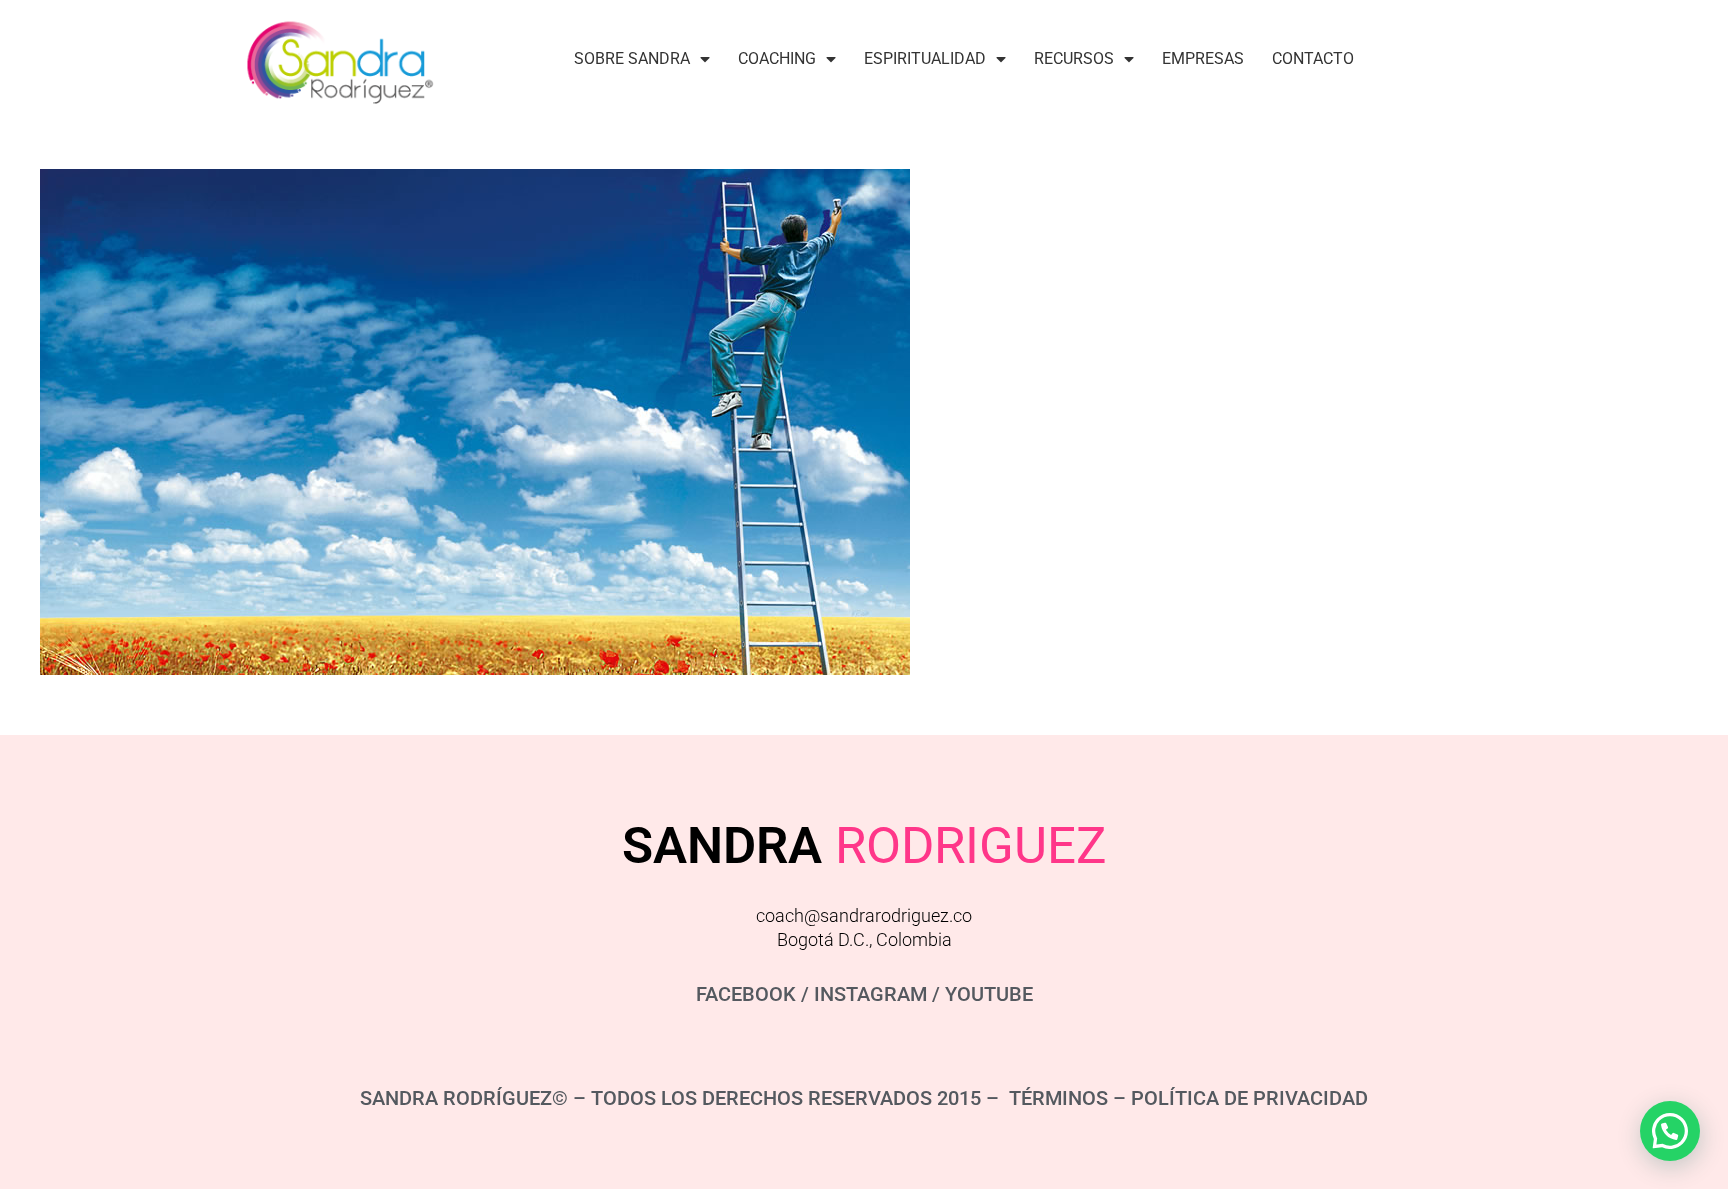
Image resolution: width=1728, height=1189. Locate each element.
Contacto (1313, 58)
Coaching (777, 58)
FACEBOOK (746, 994)
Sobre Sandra (632, 58)
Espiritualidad (925, 58)
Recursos (1074, 58)
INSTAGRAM (870, 994)
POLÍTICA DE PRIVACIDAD (1249, 1098)
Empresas (1203, 58)
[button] (1670, 1131)
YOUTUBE (989, 994)
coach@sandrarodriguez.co (864, 915)
